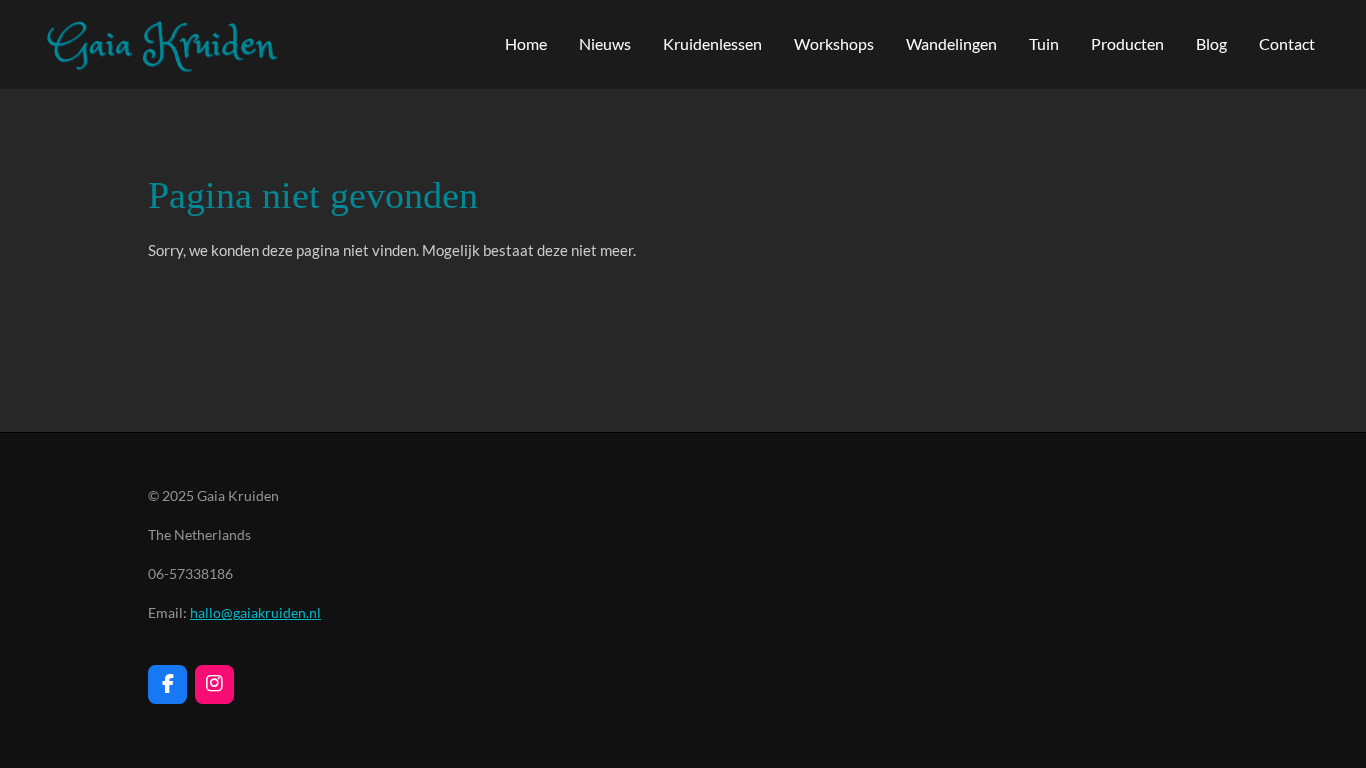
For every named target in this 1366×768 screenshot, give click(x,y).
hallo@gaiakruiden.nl (255, 612)
